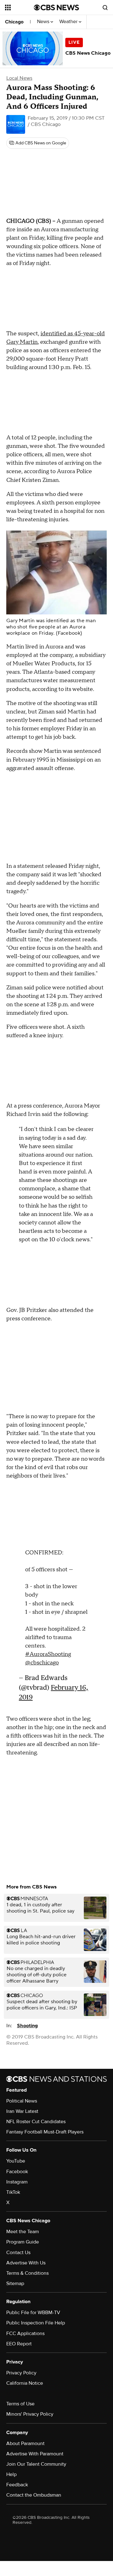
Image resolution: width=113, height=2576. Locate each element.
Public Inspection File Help (36, 2323)
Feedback (17, 2485)
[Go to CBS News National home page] (56, 8)
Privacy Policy (21, 2373)
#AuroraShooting (48, 1654)
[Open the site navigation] (19, 8)
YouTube (16, 2161)
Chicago (14, 22)
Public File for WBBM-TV (33, 2313)
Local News (19, 78)
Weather (69, 22)
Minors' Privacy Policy (30, 2414)
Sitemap (15, 2283)
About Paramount (25, 2443)
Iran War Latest (22, 2111)
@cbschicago (42, 1663)
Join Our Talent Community (36, 2464)
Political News (22, 2101)
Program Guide (23, 2242)
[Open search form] (105, 8)
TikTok (13, 2192)
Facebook (17, 2172)
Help (11, 2474)
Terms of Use (20, 2404)
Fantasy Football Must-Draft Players (45, 2132)
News (44, 22)
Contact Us (18, 2253)
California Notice (25, 2383)
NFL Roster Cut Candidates (36, 2122)
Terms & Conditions (27, 2273)
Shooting (27, 2026)
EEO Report (19, 2344)
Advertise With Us (26, 2263)
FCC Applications (25, 2333)
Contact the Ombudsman (34, 2495)
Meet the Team (23, 2232)
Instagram (17, 2182)
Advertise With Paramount (35, 2454)
